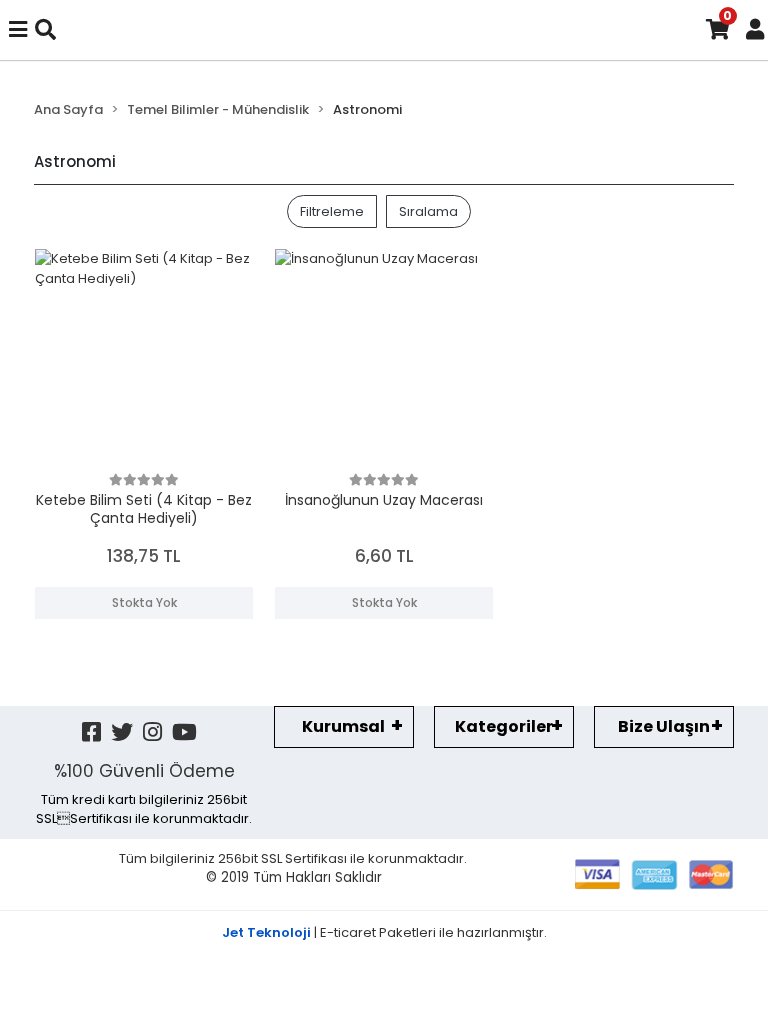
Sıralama (428, 211)
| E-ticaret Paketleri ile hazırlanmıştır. (384, 932)
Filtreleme (332, 211)
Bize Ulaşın (664, 726)
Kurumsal (343, 726)
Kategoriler (504, 726)
